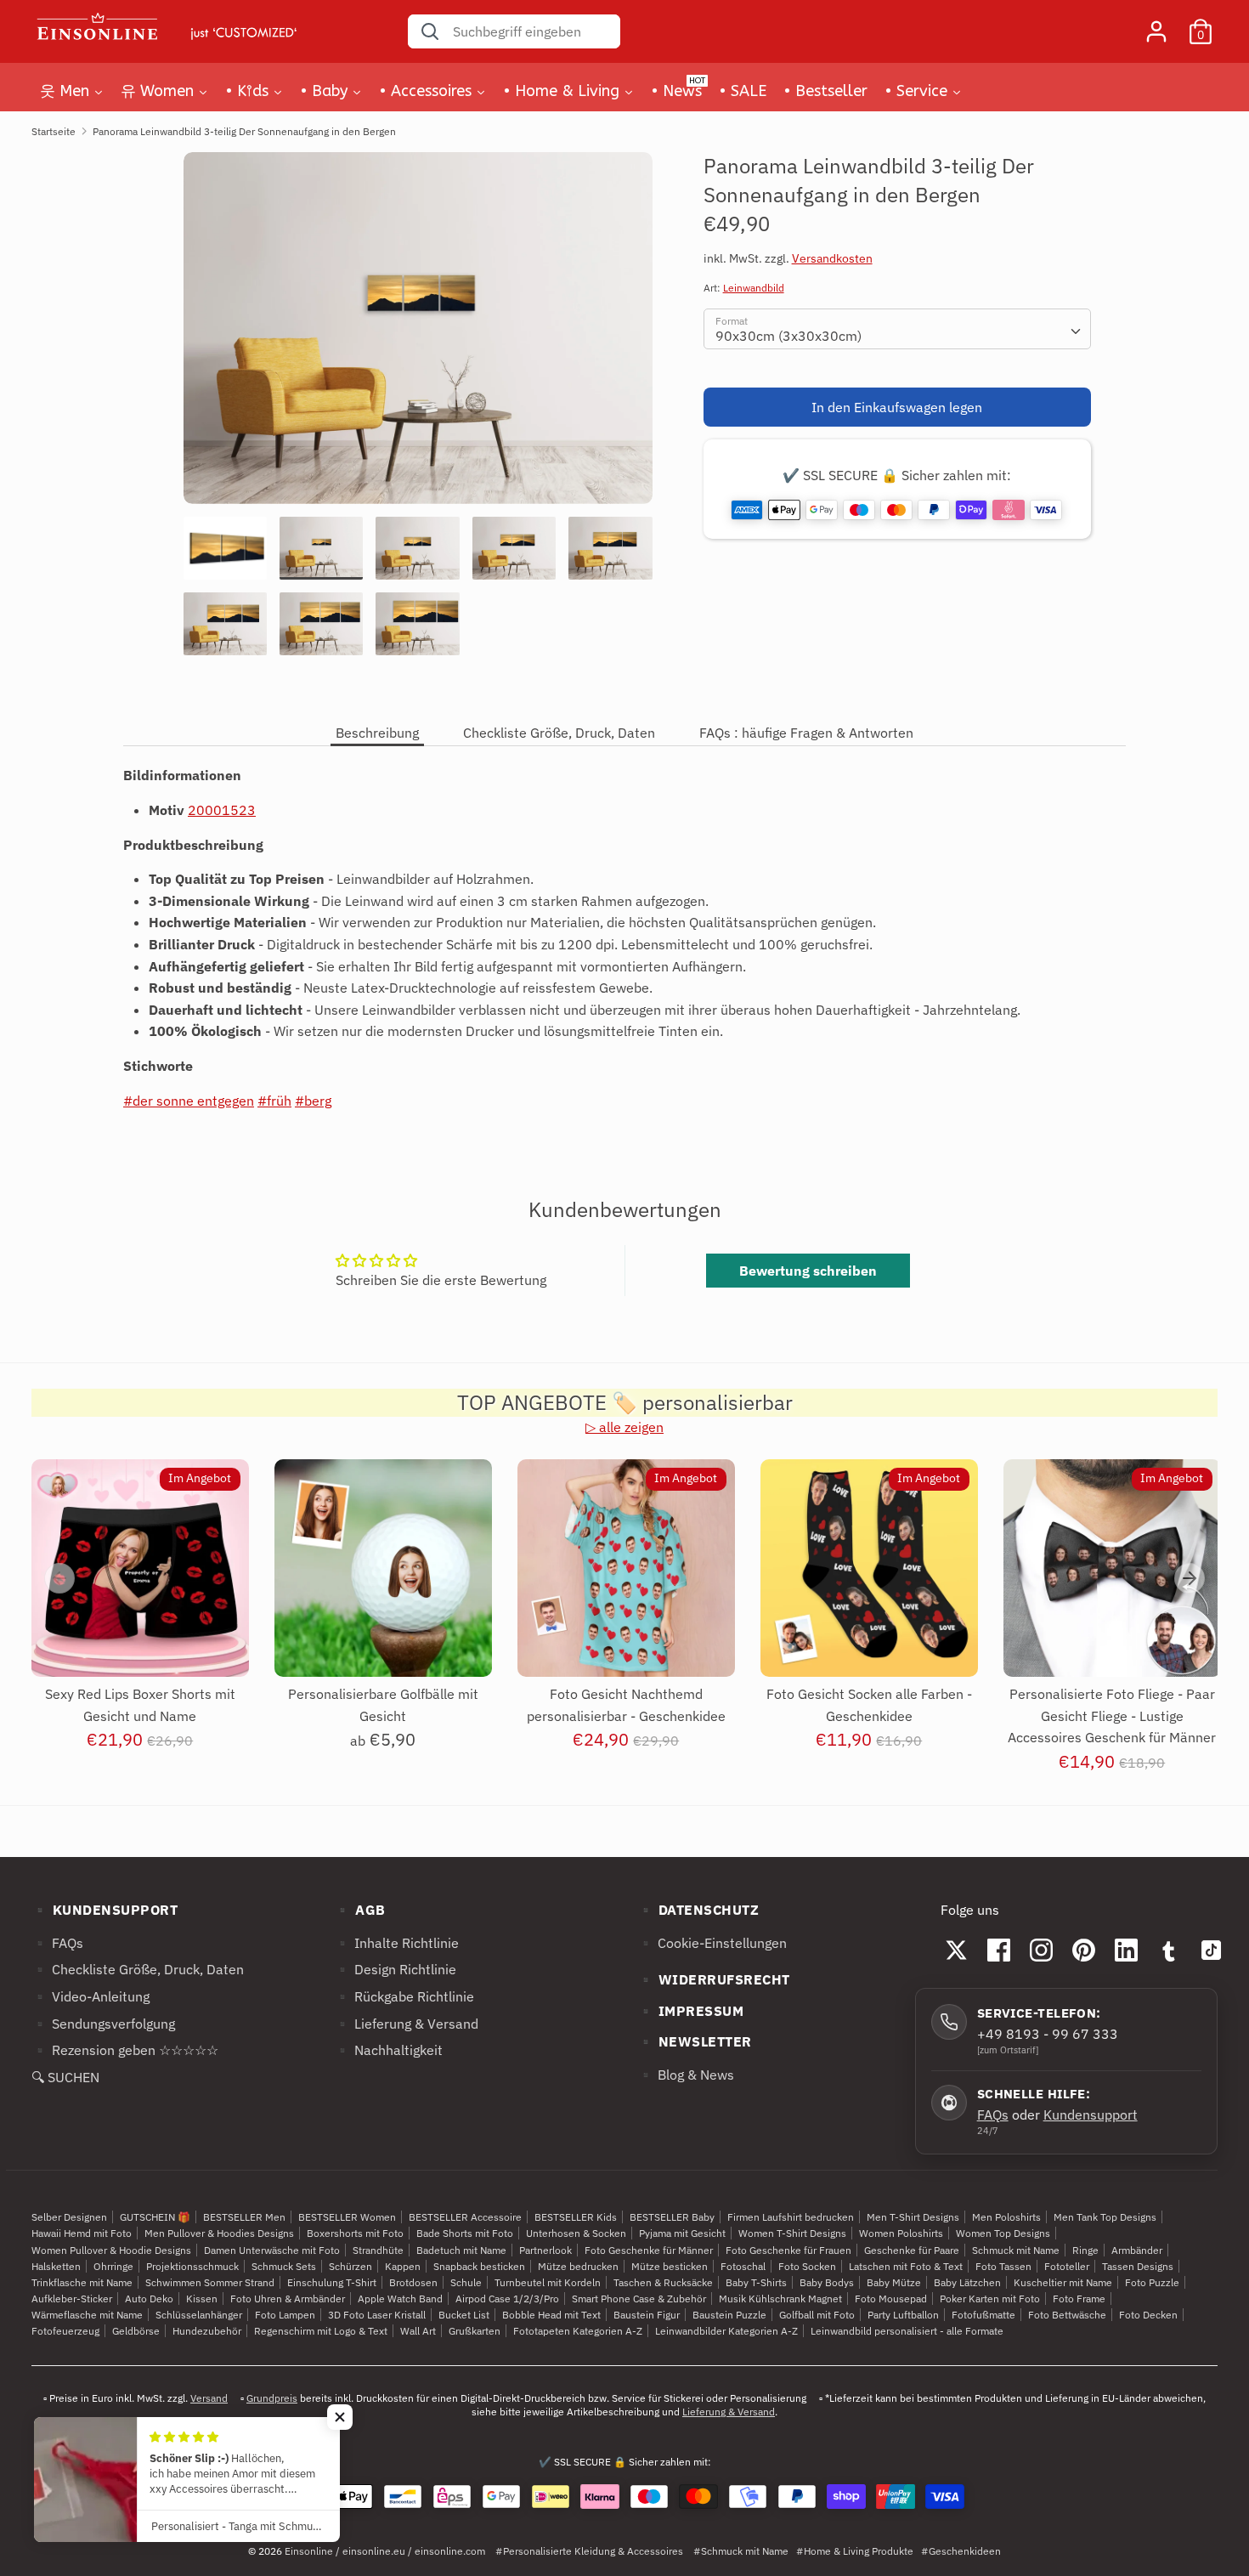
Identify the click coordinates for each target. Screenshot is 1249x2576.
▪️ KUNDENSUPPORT (105, 1910)
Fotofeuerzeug (65, 2331)
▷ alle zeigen (624, 1427)
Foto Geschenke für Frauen (788, 2250)
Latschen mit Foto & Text (906, 2266)
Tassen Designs (1138, 2266)
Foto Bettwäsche (1067, 2315)
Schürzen (350, 2266)
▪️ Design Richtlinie (395, 1969)
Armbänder (1137, 2250)
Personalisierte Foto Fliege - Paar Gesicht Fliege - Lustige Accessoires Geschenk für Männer (1112, 1715)
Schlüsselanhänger (199, 2315)
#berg (313, 1101)
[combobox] (898, 329)
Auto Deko (149, 2299)
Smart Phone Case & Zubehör (639, 2299)
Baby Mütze (894, 2282)
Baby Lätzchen (967, 2282)
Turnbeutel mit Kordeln (548, 2282)
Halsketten (56, 2266)
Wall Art (418, 2331)
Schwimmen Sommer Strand (210, 2282)
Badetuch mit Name (461, 2250)
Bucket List (464, 2315)
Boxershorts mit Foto (355, 2233)
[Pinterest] (1084, 1950)
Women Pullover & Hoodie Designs (111, 2250)
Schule (466, 2282)
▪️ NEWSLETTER (695, 2041)
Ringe (1085, 2250)
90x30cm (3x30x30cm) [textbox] (788, 336)
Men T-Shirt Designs (913, 2217)
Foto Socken (807, 2266)
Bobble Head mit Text (551, 2315)
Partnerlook (545, 2250)
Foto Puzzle (1152, 2282)
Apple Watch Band (400, 2299)
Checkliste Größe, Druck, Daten (559, 733)
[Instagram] (1042, 1950)
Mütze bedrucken (578, 2266)
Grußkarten (475, 2331)
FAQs (993, 2115)
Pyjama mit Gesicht (682, 2233)
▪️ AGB (360, 1910)
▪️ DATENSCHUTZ (698, 1910)
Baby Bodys (827, 2282)
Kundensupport (1091, 2115)
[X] (957, 1950)
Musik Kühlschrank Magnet (780, 2299)
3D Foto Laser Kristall (377, 2315)
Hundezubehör (207, 2331)
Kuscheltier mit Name (1063, 2282)
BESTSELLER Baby (672, 2217)
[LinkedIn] (1127, 1950)
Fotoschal (743, 2266)
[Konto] (1156, 25)
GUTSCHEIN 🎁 (155, 2217)
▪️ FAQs (57, 1943)
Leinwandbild (754, 288)
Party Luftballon (903, 2315)
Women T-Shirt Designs (792, 2233)
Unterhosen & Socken (576, 2233)
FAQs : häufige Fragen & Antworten (806, 733)
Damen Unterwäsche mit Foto (272, 2250)
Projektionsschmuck (192, 2266)
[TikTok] (1212, 1950)
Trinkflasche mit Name (82, 2282)
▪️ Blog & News (686, 2075)
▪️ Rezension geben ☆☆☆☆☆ (125, 2050)
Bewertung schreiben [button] (808, 1271)
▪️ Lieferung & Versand (406, 2024)
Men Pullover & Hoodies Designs (219, 2233)
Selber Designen (69, 2217)
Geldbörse (136, 2331)
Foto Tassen (1003, 2266)
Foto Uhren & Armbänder (288, 2299)
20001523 (222, 810)
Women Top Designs (1003, 2233)
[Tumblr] (1169, 1950)
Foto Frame (1079, 2299)
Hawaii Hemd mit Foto (82, 2233)
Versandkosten (832, 258)
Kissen (202, 2299)
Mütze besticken (670, 2266)
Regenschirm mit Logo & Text (321, 2331)
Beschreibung (377, 733)
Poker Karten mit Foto (990, 2299)
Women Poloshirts (901, 2233)
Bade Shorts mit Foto (465, 2233)
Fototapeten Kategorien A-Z (578, 2331)
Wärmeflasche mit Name (87, 2315)
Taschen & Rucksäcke (663, 2282)
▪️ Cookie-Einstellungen (712, 1943)
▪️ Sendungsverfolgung (103, 2024)
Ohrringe (113, 2266)
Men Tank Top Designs (1105, 2217)
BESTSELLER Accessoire (465, 2217)
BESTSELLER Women (347, 2217)
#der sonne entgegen (189, 1101)
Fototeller (1067, 2266)
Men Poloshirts (1006, 2217)
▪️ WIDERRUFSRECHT (714, 1979)
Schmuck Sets (284, 2266)
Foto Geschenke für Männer (649, 2250)
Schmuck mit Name (1016, 2250)
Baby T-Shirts (756, 2282)
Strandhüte (378, 2250)
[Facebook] (999, 1950)
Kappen (403, 2266)
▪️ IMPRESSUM (691, 2011)
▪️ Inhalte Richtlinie (396, 1943)
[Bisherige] (59, 1578)
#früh (274, 1101)
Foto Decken (1148, 2315)
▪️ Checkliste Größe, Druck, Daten (138, 1969)
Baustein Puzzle (729, 2315)
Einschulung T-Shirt (332, 2282)
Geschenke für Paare (912, 2250)
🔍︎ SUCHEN (65, 2077)
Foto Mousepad (891, 2299)
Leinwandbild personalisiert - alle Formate (907, 2331)
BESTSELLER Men (244, 2217)
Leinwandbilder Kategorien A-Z (726, 2331)
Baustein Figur (647, 2315)
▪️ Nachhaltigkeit (388, 2050)
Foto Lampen (285, 2315)
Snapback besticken (479, 2266)
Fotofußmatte (983, 2315)
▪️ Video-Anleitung (90, 1996)
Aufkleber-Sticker (72, 2299)
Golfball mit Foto (817, 2315)
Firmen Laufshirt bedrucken (791, 2217)
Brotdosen (413, 2282)
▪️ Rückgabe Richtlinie (404, 1996)
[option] (418, 334)
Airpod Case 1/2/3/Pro (507, 2299)
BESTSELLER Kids (576, 2217)
